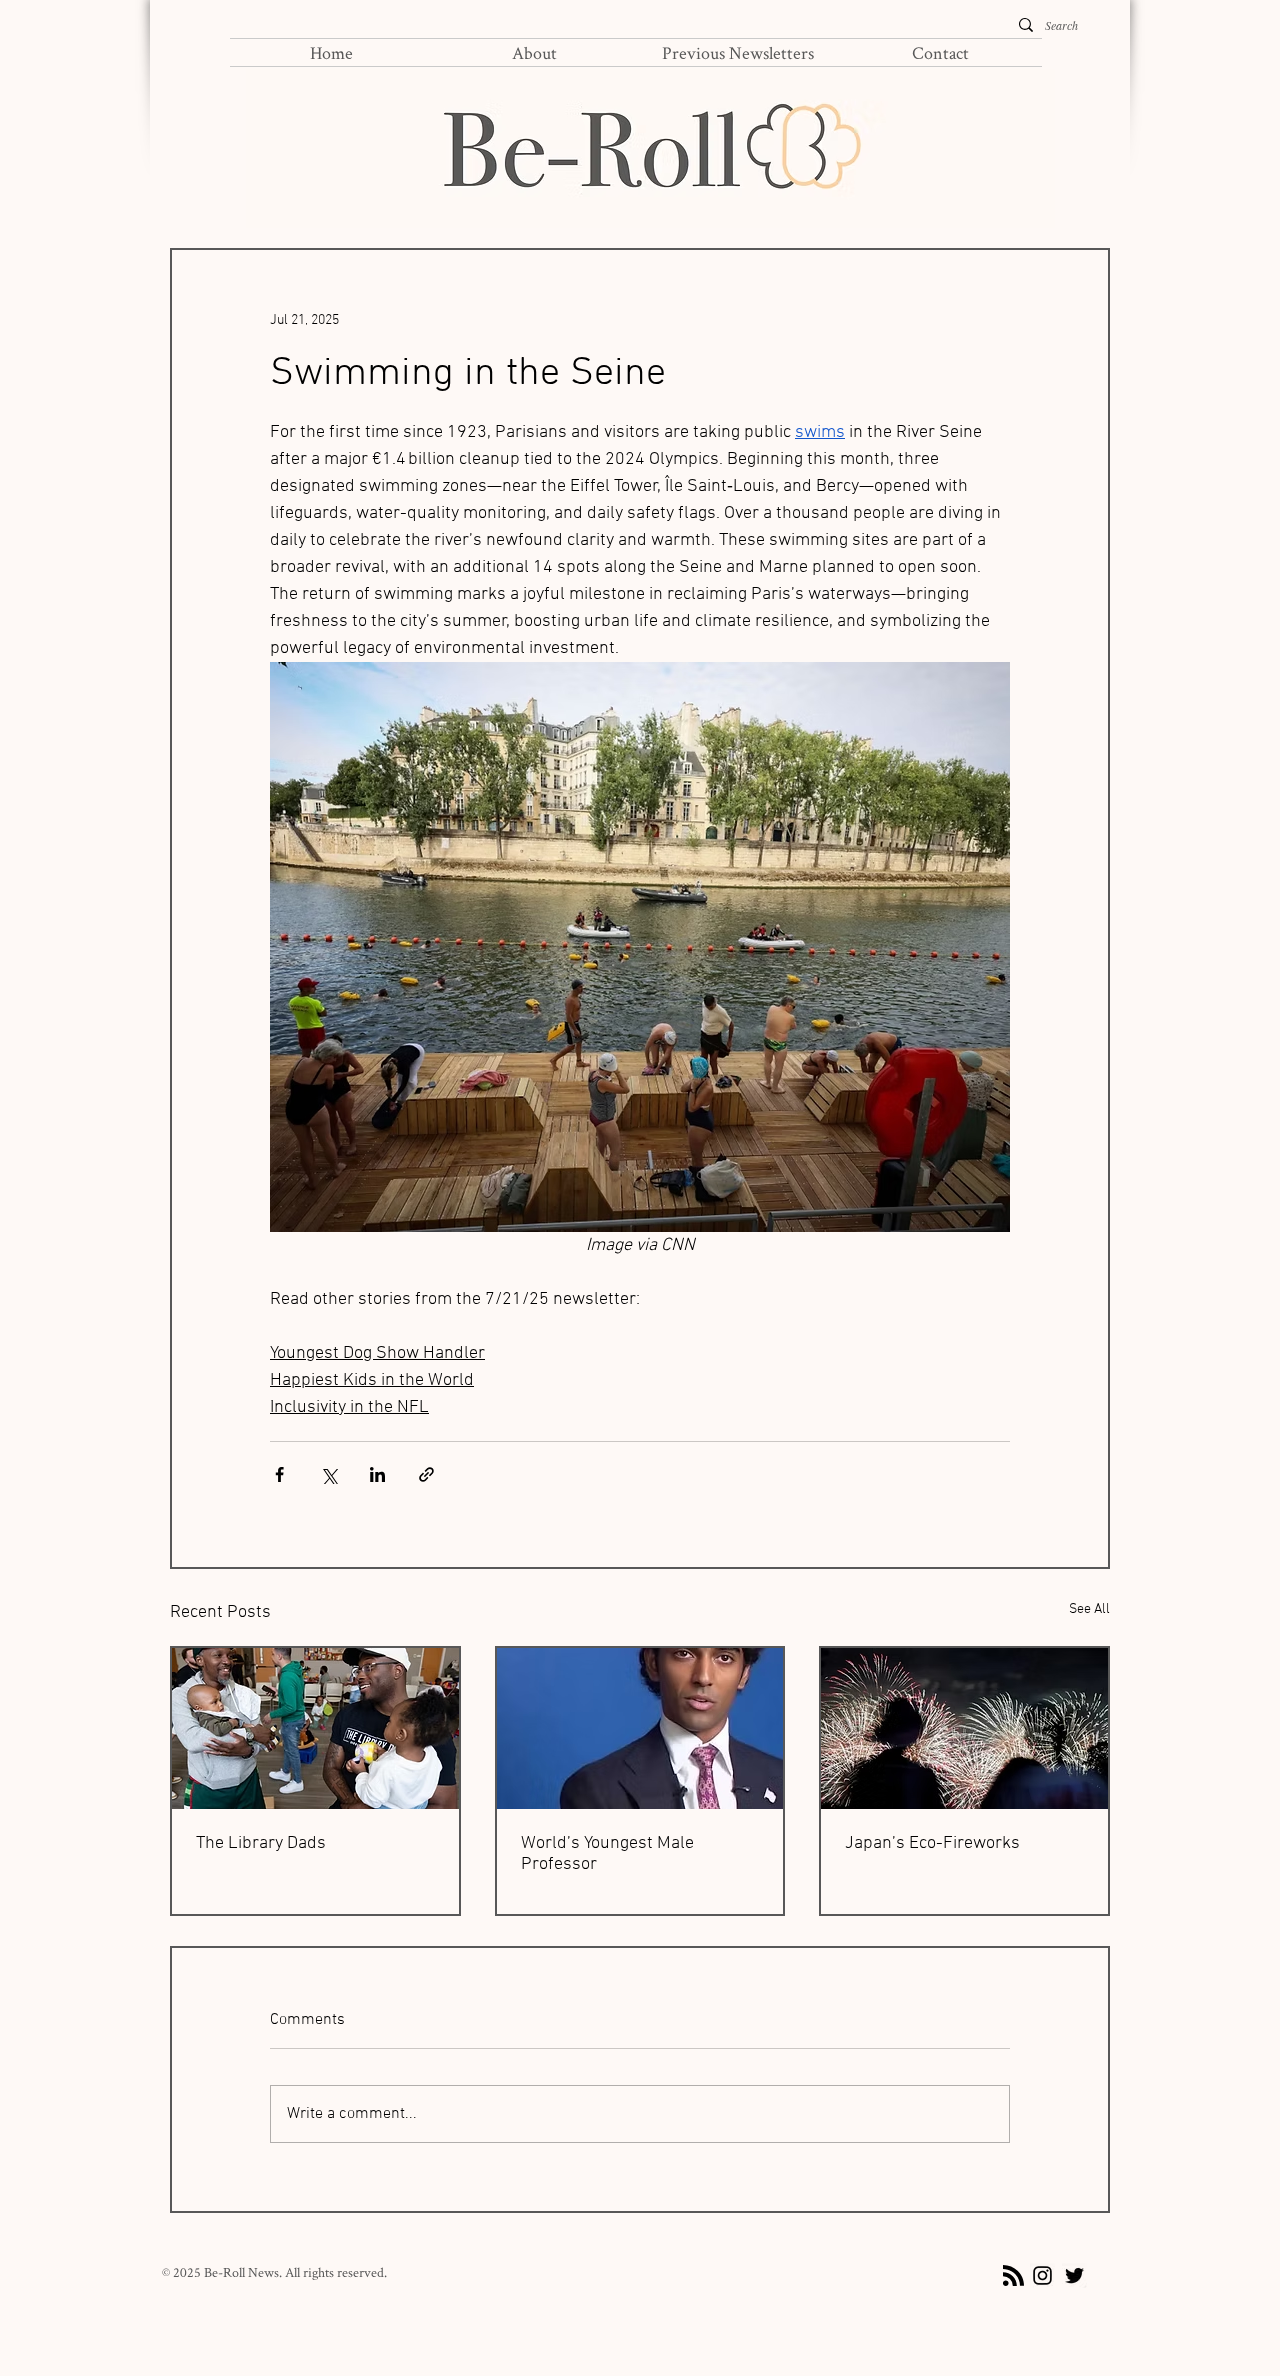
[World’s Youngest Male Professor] (640, 1728)
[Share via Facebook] (279, 1474)
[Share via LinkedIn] (377, 1474)
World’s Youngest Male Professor (607, 1854)
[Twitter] (1074, 2275)
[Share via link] (426, 1474)
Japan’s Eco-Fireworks (932, 1843)
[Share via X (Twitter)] (328, 1474)
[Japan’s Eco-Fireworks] (964, 1728)
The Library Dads (261, 1843)
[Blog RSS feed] (1013, 2276)
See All (1089, 1609)
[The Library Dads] (315, 1728)
